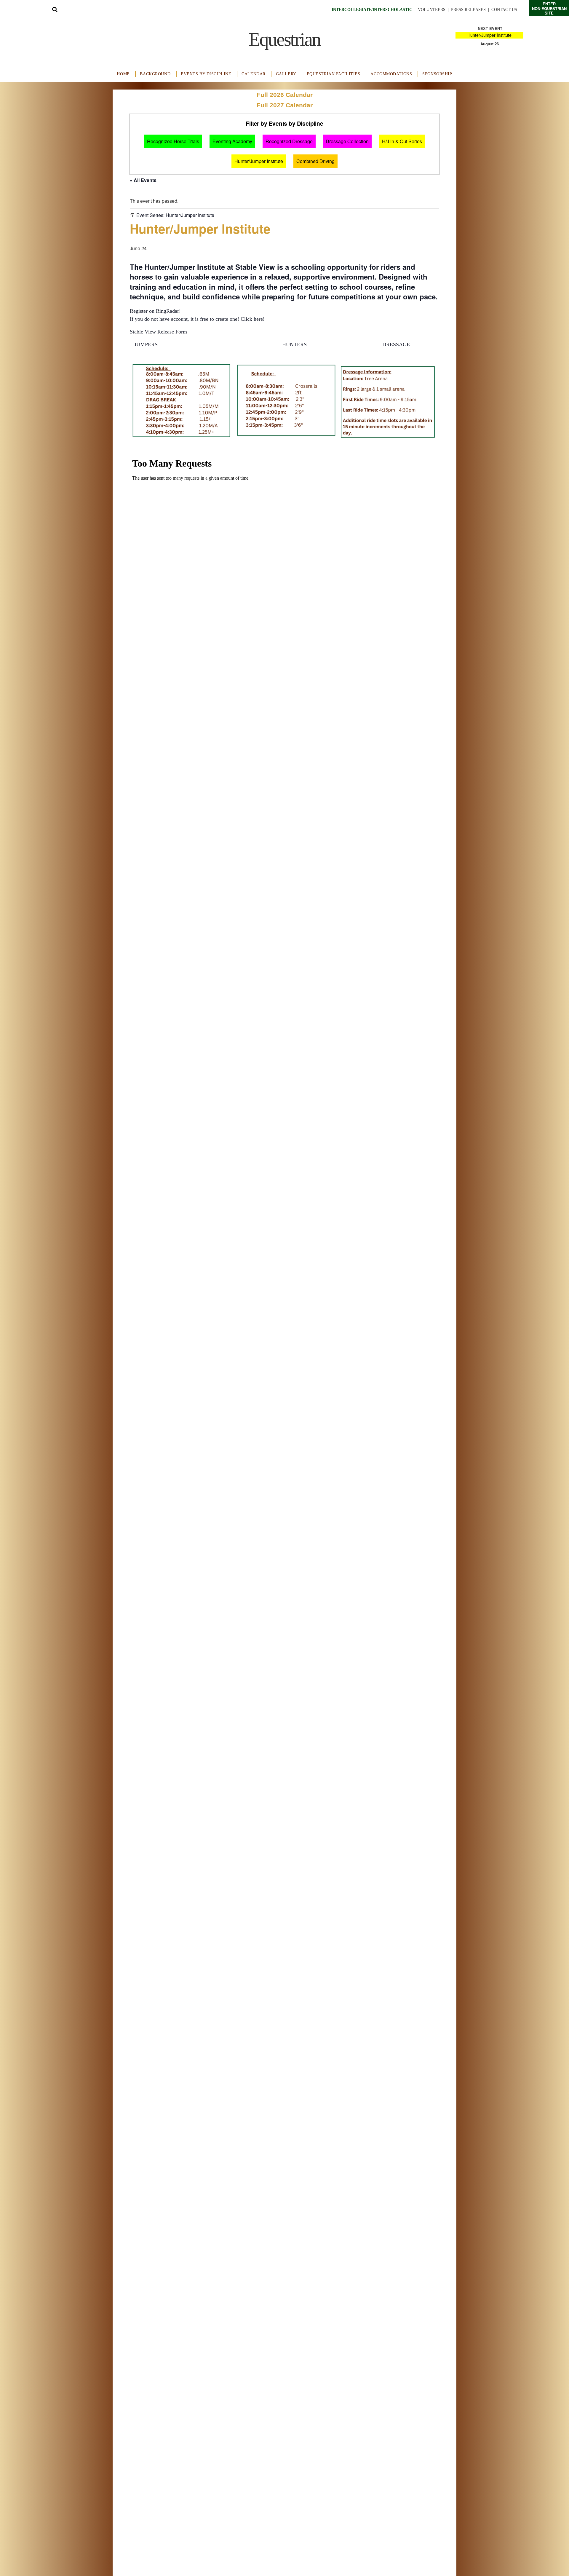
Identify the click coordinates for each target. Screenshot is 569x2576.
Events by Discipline (206, 74)
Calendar (254, 74)
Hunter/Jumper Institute (489, 35)
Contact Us (504, 10)
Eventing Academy (232, 141)
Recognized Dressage (289, 141)
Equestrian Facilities (334, 74)
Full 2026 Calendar (285, 95)
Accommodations (391, 74)
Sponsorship (437, 74)
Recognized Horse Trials (173, 141)
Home (123, 74)
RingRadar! (168, 311)
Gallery (286, 74)
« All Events (143, 180)
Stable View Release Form (159, 332)
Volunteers (432, 10)
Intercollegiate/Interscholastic (372, 10)
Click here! (253, 319)
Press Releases (468, 10)
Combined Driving (315, 161)
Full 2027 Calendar (285, 105)
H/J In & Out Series (402, 141)
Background (155, 74)
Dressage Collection (347, 141)
